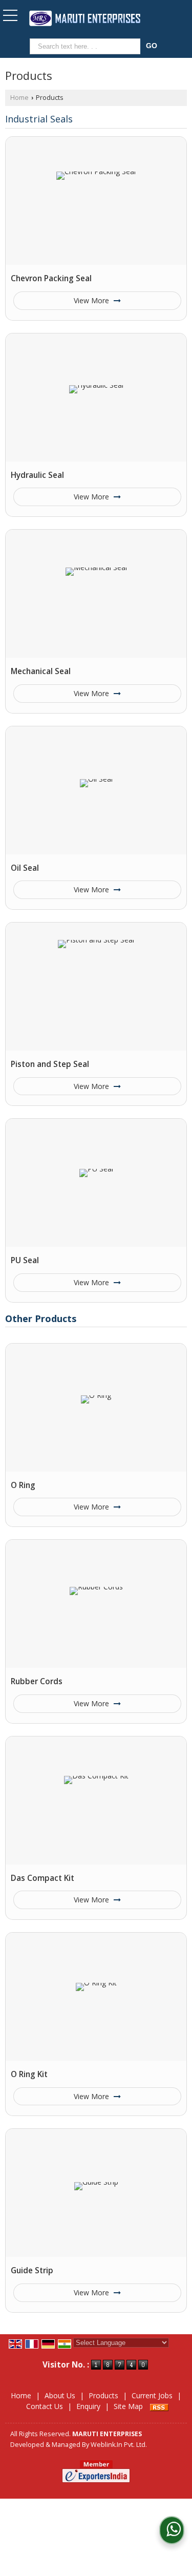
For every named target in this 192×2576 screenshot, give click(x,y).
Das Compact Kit (42, 1878)
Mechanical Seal (41, 671)
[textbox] (87, 46)
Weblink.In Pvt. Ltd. (119, 2445)
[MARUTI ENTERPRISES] (85, 19)
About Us (60, 2395)
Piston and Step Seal (50, 1064)
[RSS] (159, 2406)
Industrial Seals (39, 119)
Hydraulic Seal (37, 475)
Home (19, 98)
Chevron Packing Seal (51, 278)
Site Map (128, 2406)
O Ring (23, 1485)
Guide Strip (32, 2270)
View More (92, 300)
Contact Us (45, 2406)
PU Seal (25, 1260)
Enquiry (88, 2406)
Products (103, 2395)
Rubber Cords (37, 1681)
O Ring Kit (29, 2074)
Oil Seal (25, 868)
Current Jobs (152, 2395)
